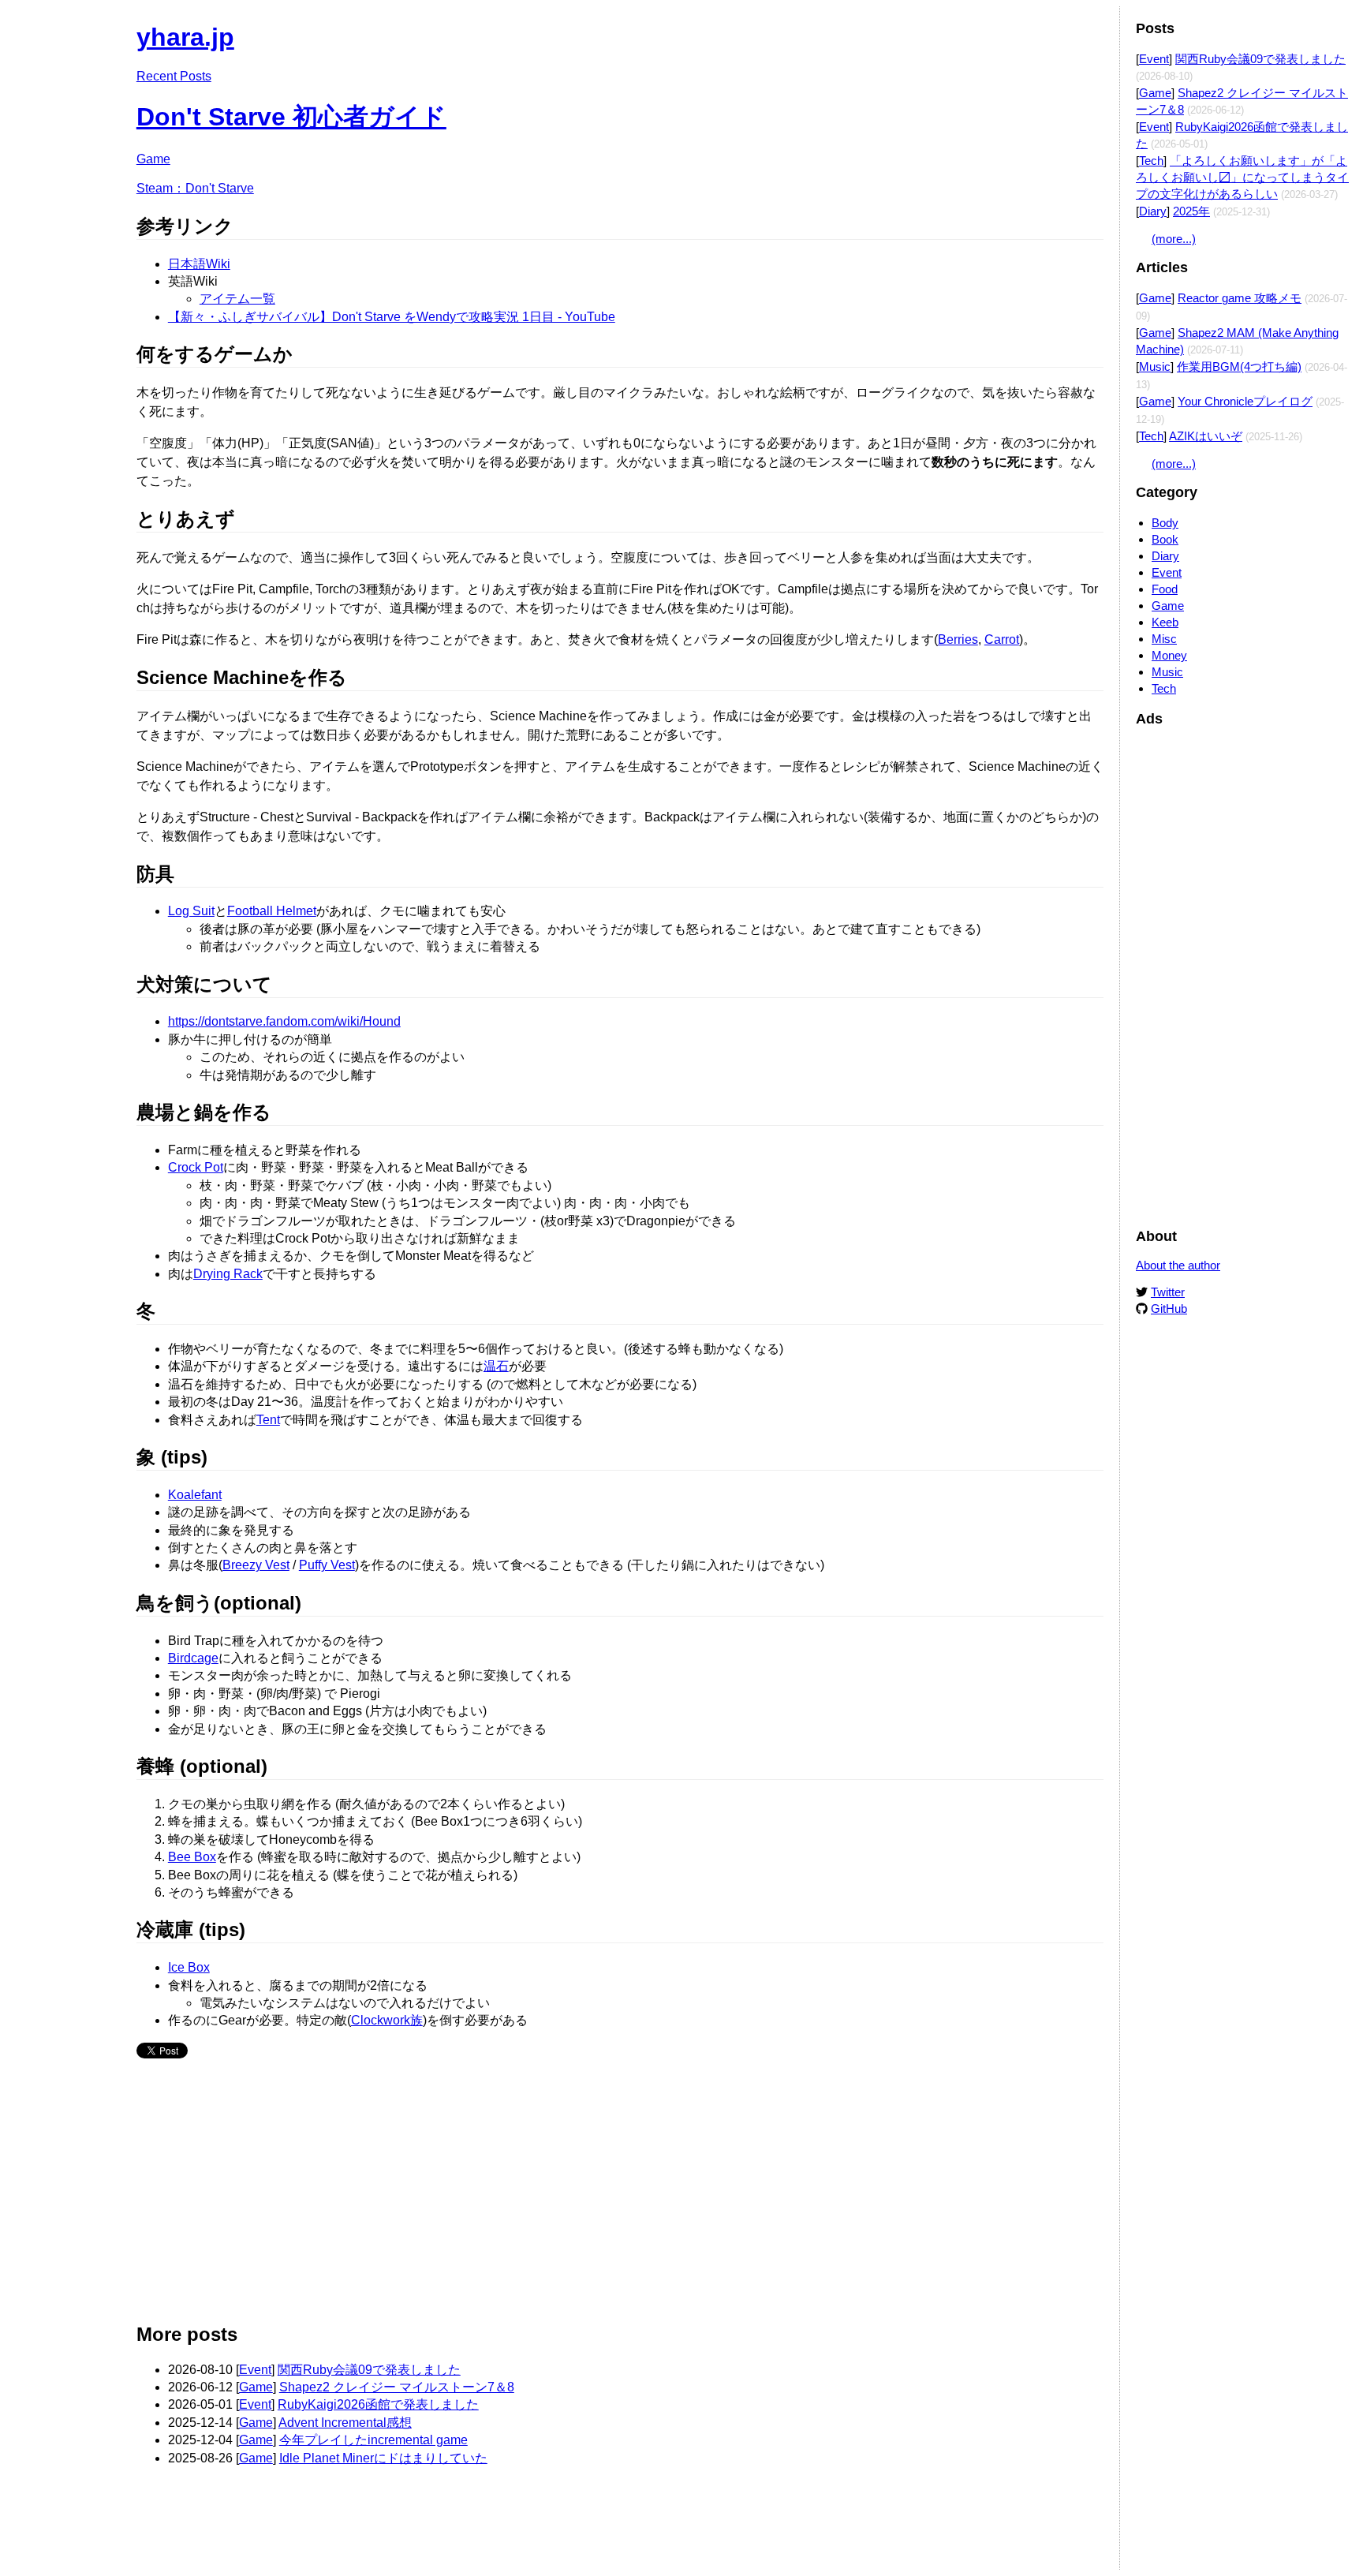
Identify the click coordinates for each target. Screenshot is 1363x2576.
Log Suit (191, 911)
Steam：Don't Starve (195, 188)
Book (1165, 539)
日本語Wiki (199, 264)
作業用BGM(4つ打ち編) (1239, 366)
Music (1155, 366)
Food (1165, 589)
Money (1169, 655)
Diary (1153, 211)
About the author (1178, 1265)
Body (1165, 523)
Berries (958, 639)
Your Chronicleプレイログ (1245, 401)
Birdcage (193, 1658)
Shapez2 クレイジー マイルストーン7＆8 (397, 2387)
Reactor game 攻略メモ (1240, 298)
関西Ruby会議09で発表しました (369, 2370)
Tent (268, 1420)
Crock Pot (196, 1167)
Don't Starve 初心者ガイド (291, 117)
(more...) (1174, 239)
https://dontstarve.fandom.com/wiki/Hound (284, 1021)
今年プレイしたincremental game (373, 2440)
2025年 (1191, 211)
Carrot (1002, 639)
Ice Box (189, 1967)
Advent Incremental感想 (345, 2423)
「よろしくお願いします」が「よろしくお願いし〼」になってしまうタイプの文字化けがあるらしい (1242, 177)
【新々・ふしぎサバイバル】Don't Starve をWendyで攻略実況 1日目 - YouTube (392, 317)
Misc (1164, 639)
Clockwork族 (387, 2020)
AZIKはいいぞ (1206, 436)
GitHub (1169, 1309)
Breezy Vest (256, 1565)
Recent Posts (174, 76)
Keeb (1165, 622)
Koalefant (195, 1495)
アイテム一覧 (237, 299)
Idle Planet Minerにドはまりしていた (383, 2458)
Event (255, 2370)
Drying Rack (228, 1274)
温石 (496, 1366)
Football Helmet (272, 911)
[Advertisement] (610, 2197)
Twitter (1168, 1292)
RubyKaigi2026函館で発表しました (378, 2404)
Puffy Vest (327, 1565)
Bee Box (192, 1857)
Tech (1151, 161)
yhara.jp (185, 37)
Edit (1092, 30)
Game (153, 159)
